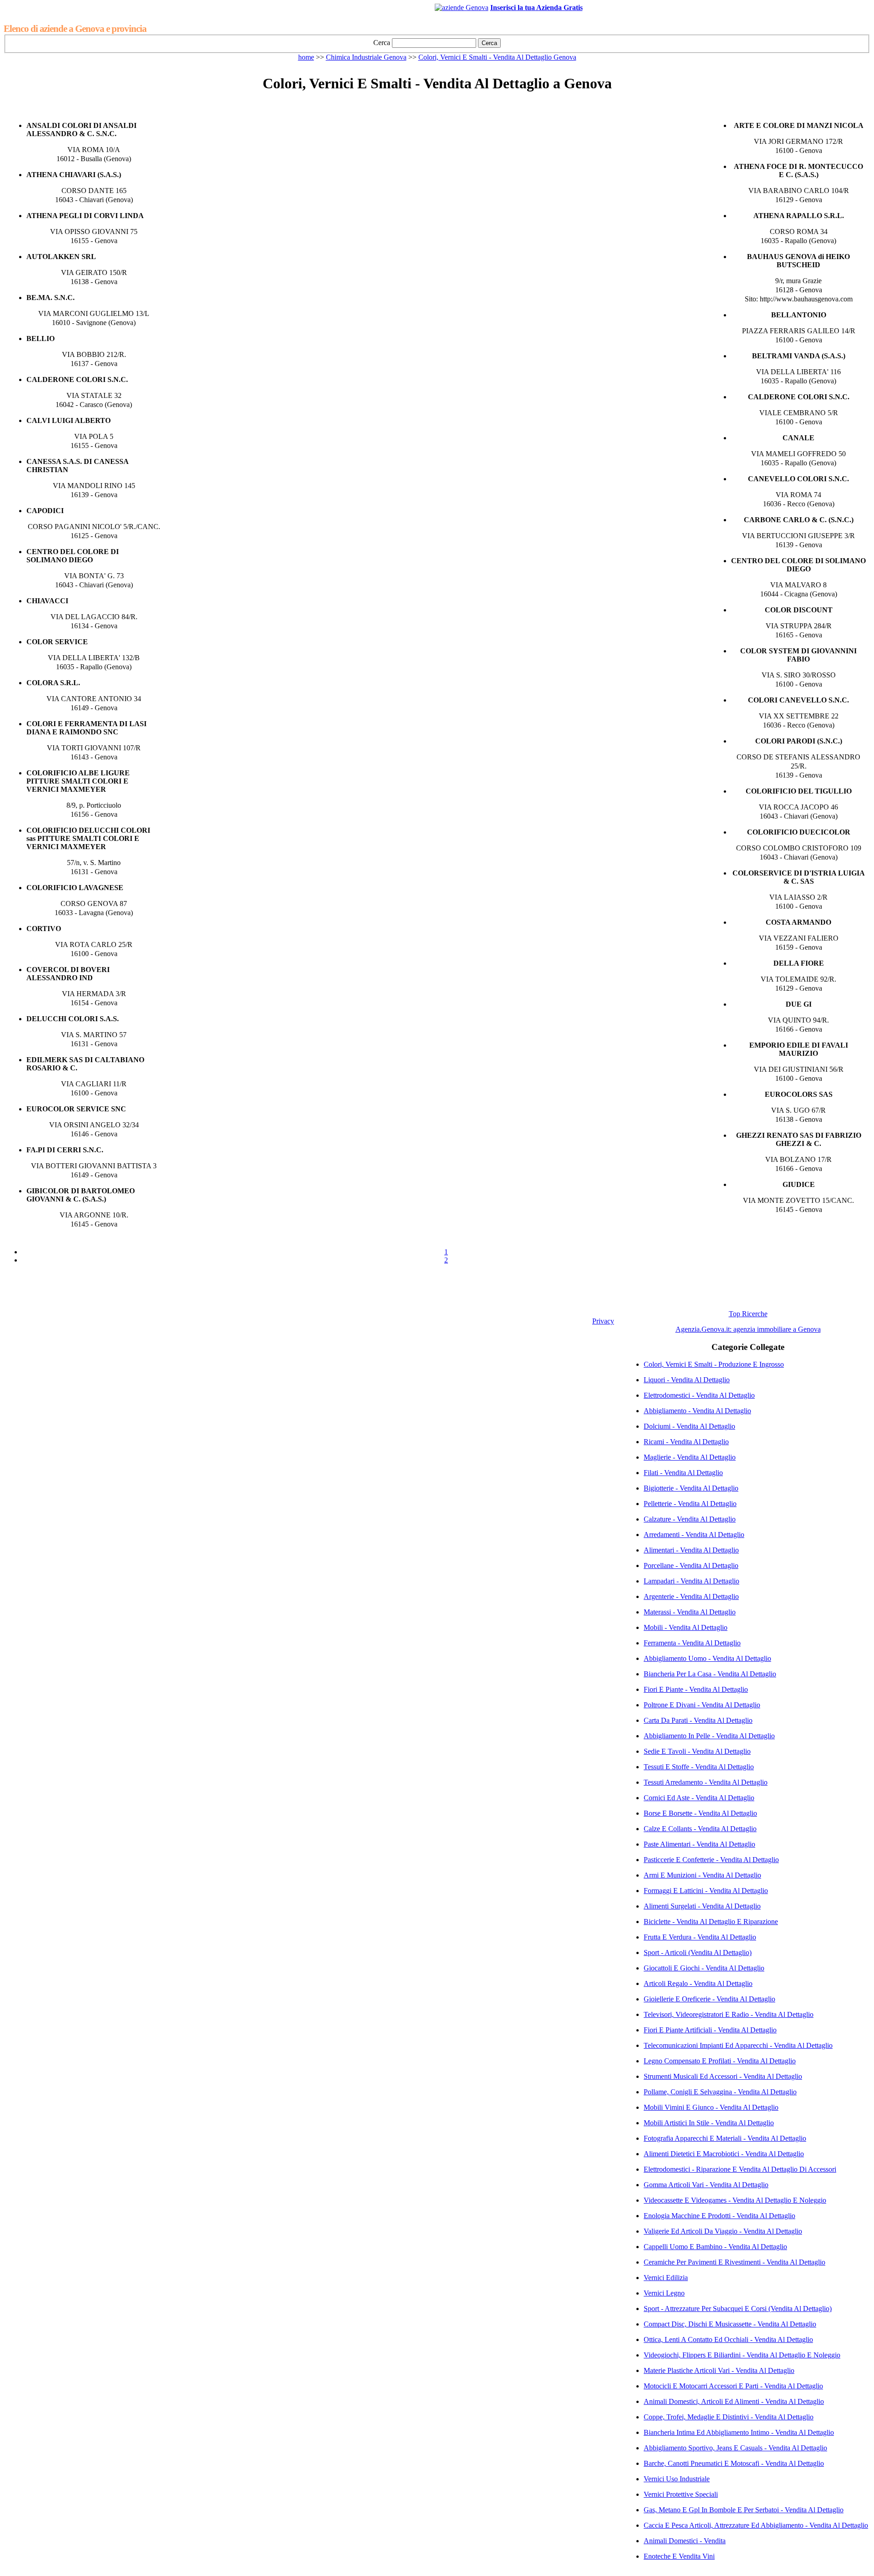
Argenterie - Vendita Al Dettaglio (691, 1596)
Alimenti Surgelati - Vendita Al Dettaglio (702, 1906)
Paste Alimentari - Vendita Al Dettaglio (699, 1844)
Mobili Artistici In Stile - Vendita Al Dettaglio (709, 2123)
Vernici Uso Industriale (677, 2479)
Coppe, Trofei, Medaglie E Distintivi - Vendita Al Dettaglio (729, 2417)
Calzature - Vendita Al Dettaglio (690, 1519)
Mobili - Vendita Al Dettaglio (686, 1627)
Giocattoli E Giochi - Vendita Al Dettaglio (704, 1968)
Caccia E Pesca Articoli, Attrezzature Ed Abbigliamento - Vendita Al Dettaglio (756, 2525)
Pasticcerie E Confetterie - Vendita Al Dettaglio (711, 1860)
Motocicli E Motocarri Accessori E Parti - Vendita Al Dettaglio (733, 2386)
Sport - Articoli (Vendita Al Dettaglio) (698, 1952)
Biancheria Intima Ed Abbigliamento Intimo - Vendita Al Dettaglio (739, 2432)
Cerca (382, 43)
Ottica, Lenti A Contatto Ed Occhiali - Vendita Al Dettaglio (728, 2339)
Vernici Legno (664, 2293)
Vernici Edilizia (666, 2278)
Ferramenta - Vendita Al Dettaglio (692, 1643)
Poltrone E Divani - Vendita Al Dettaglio (702, 1705)
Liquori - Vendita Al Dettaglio (687, 1380)
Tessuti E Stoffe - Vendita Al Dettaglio (699, 1767)
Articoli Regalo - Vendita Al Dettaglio (698, 1983)
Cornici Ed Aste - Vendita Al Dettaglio (699, 1798)
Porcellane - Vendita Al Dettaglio (691, 1565)
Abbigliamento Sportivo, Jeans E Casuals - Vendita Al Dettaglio (735, 2448)
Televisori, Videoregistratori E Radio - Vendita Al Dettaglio (729, 2014)
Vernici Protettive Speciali (681, 2494)
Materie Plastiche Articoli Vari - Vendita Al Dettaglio (719, 2370)
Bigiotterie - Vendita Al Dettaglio (691, 1488)
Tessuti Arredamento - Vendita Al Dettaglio (706, 1782)
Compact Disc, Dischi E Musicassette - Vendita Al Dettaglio (730, 2324)
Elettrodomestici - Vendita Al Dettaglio (699, 1395)
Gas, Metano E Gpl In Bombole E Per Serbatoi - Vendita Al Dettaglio (744, 2510)
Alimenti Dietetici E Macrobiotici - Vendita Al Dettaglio (724, 2154)
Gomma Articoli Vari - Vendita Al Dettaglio (706, 2185)
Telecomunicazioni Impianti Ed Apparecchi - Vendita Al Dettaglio (738, 2045)
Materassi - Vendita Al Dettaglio (690, 1612)
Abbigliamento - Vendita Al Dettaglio (697, 1411)
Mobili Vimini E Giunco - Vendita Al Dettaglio (711, 2107)
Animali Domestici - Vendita (685, 2541)
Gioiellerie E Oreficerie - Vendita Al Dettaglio (709, 1999)
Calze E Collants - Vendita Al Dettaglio (700, 1829)
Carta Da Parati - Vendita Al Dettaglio (698, 1720)
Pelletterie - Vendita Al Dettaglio (690, 1504)
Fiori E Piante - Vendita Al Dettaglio (696, 1689)
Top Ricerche (748, 1314)
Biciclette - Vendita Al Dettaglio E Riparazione (711, 1922)
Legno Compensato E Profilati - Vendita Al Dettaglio (720, 2061)
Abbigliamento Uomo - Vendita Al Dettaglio (707, 1658)
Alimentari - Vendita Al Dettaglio (691, 1550)
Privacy (603, 1321)
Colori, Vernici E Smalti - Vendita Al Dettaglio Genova (497, 57)
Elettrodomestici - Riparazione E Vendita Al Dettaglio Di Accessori (740, 2169)
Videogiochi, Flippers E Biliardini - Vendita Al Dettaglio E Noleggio (742, 2355)
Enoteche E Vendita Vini (679, 2556)
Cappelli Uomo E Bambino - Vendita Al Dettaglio (715, 2247)
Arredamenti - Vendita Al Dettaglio (694, 1535)
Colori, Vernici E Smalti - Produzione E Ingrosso (714, 1364)
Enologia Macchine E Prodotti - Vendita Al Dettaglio (719, 2216)
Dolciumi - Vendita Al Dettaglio (689, 1426)
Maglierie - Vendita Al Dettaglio (690, 1457)
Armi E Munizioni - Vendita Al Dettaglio (702, 1875)
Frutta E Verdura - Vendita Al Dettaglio (700, 1937)
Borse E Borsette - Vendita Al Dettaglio (700, 1813)
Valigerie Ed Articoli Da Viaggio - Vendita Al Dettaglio (723, 2231)
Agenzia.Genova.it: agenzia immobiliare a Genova (748, 1329)
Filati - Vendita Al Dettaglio (683, 1473)
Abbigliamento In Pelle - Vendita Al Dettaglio (709, 1736)
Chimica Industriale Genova (366, 57)
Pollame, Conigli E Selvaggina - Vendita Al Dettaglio (720, 2092)
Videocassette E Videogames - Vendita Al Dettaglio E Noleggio (735, 2200)
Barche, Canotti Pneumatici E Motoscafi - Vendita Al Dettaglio (734, 2463)
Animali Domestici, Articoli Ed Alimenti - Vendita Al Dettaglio (734, 2401)
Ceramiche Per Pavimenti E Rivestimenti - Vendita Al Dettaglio (734, 2262)
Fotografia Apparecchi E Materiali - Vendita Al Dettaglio (725, 2138)
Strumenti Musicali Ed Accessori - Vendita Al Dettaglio (723, 2076)
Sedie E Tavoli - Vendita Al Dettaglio (697, 1751)
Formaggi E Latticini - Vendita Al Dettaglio (706, 1891)
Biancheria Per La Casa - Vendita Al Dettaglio (710, 1674)
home (306, 57)
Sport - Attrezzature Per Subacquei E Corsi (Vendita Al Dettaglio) (738, 2309)
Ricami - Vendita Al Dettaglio (686, 1442)
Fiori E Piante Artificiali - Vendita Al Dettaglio (710, 2030)
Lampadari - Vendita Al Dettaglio (691, 1581)
